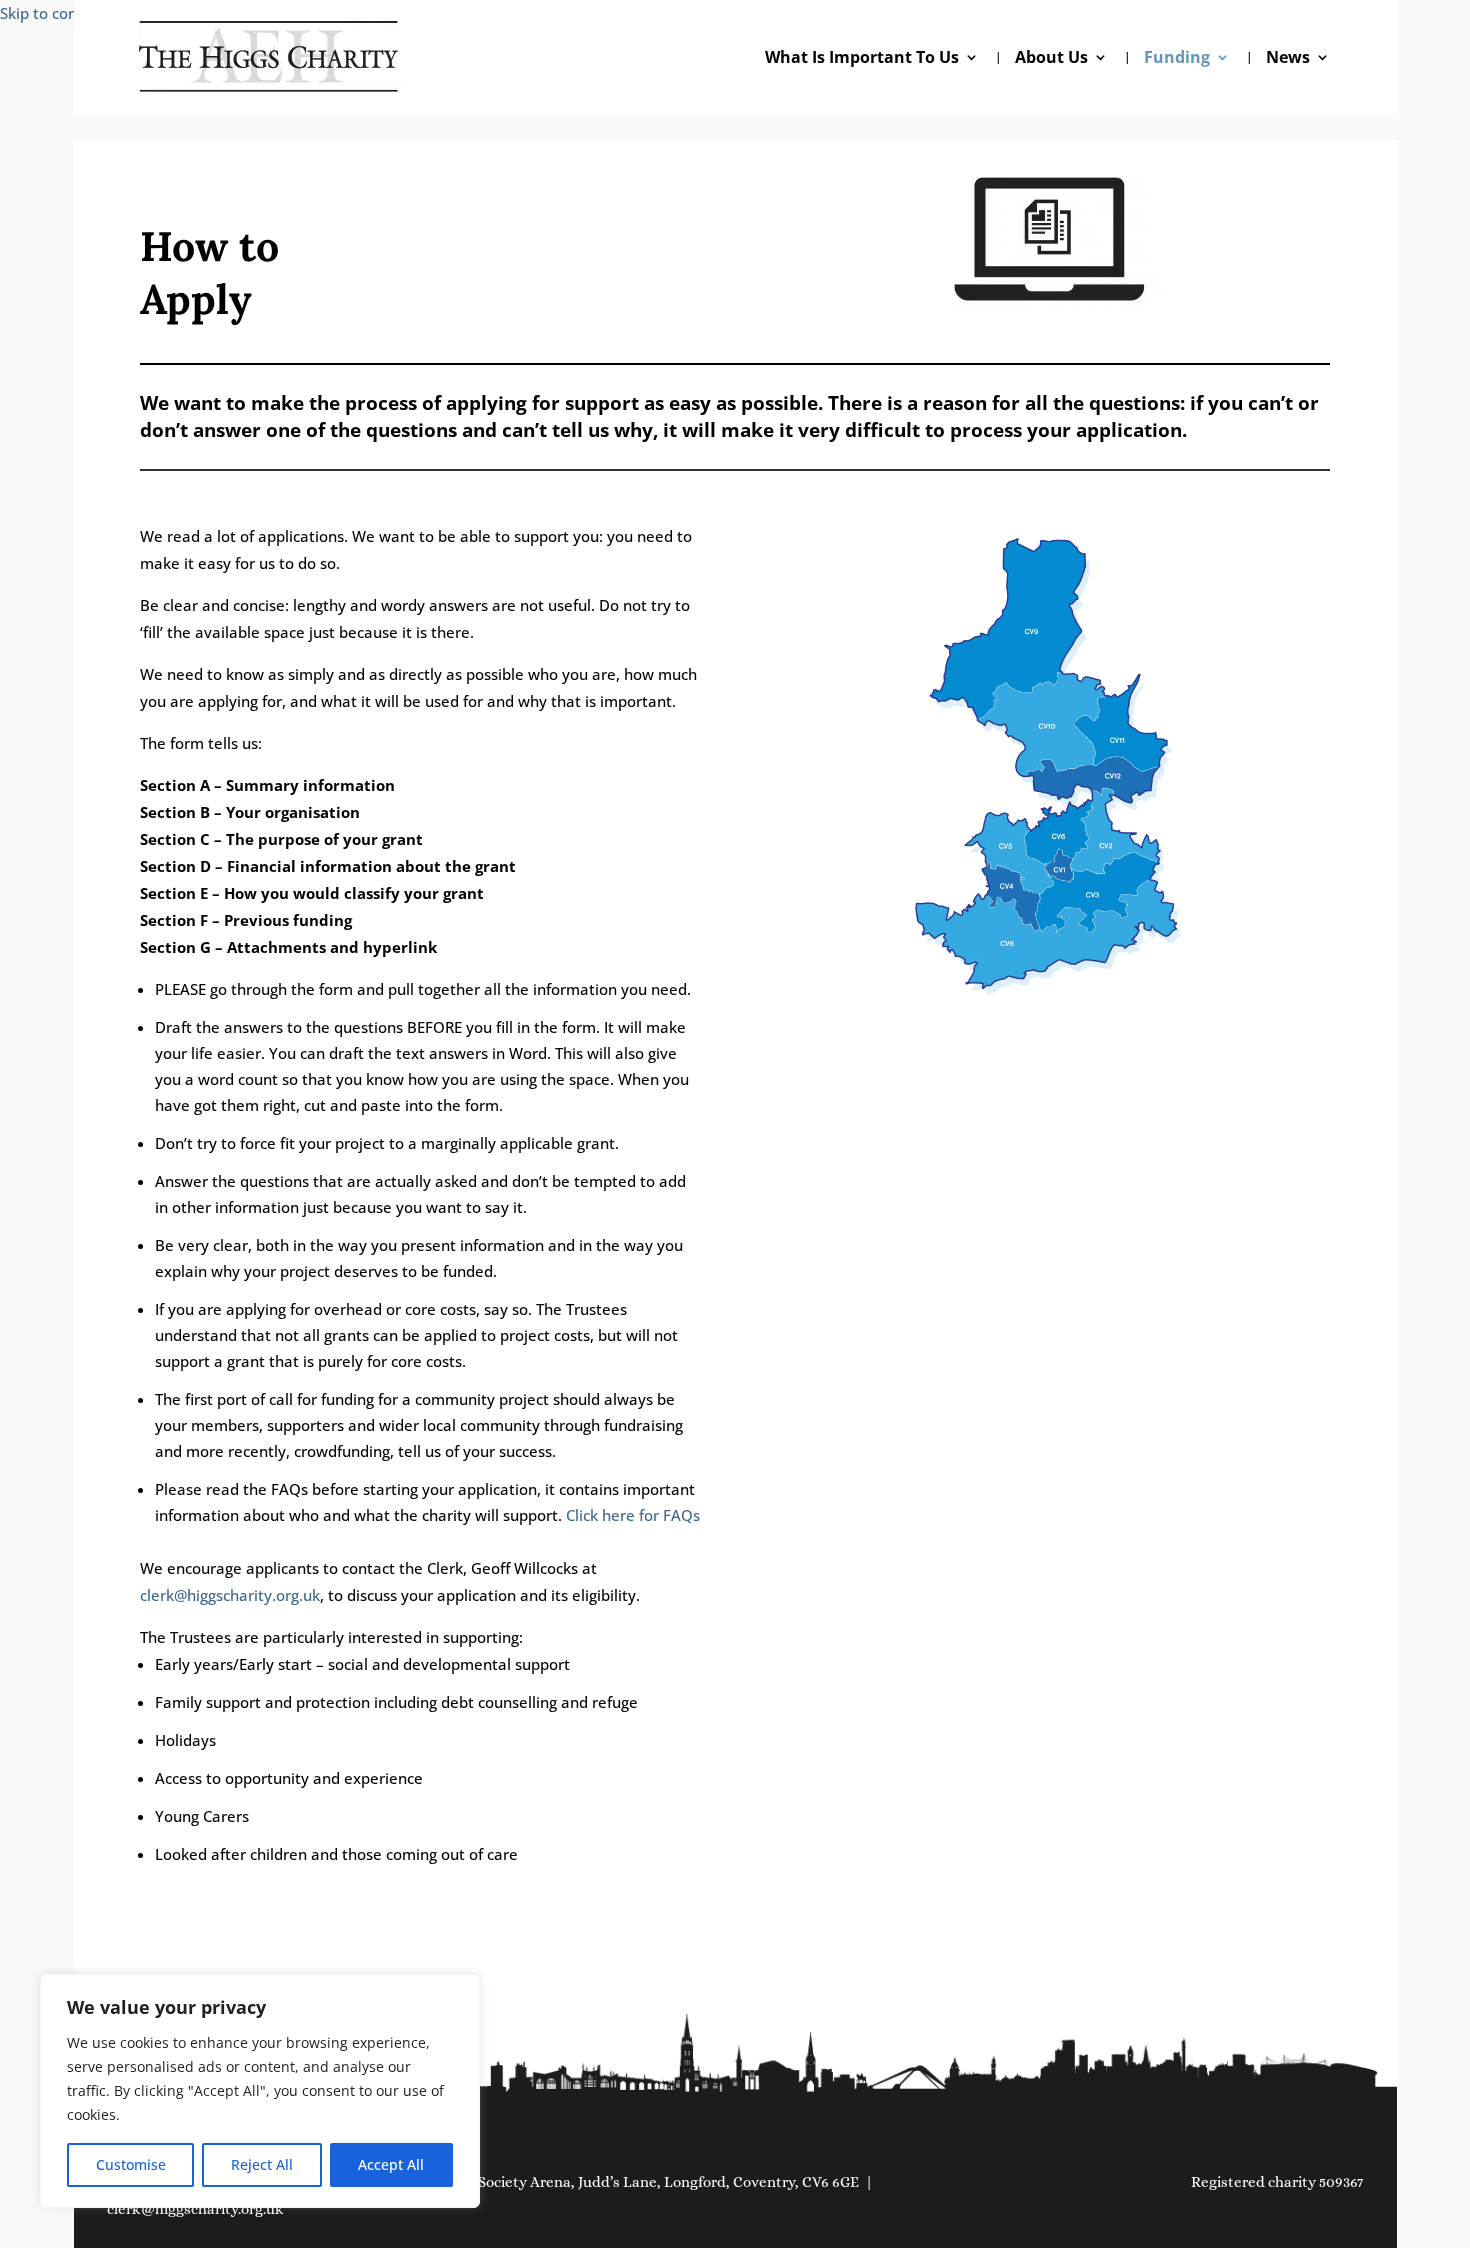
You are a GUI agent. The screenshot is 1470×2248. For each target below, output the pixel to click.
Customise (131, 2164)
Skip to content (53, 13)
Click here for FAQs (633, 1515)
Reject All (262, 2164)
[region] (260, 2091)
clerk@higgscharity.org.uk (230, 1595)
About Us (1051, 59)
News (1288, 59)
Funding (1177, 59)
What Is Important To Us (862, 59)
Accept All (391, 2164)
